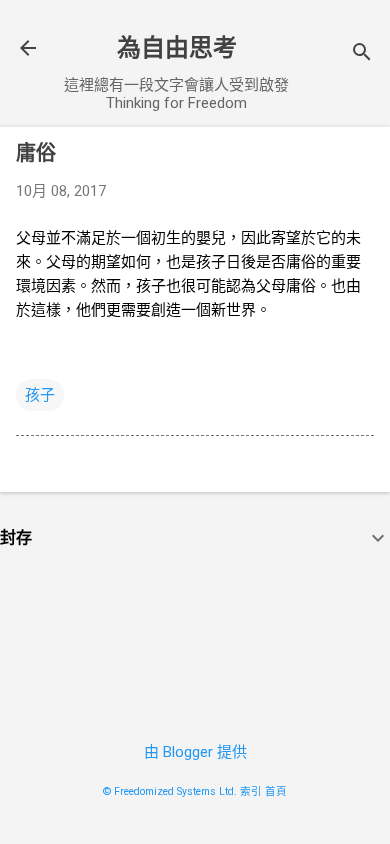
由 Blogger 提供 (195, 752)
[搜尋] (362, 54)
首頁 (276, 791)
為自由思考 (177, 48)
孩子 (40, 395)
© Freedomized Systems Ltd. (170, 791)
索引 (251, 791)
